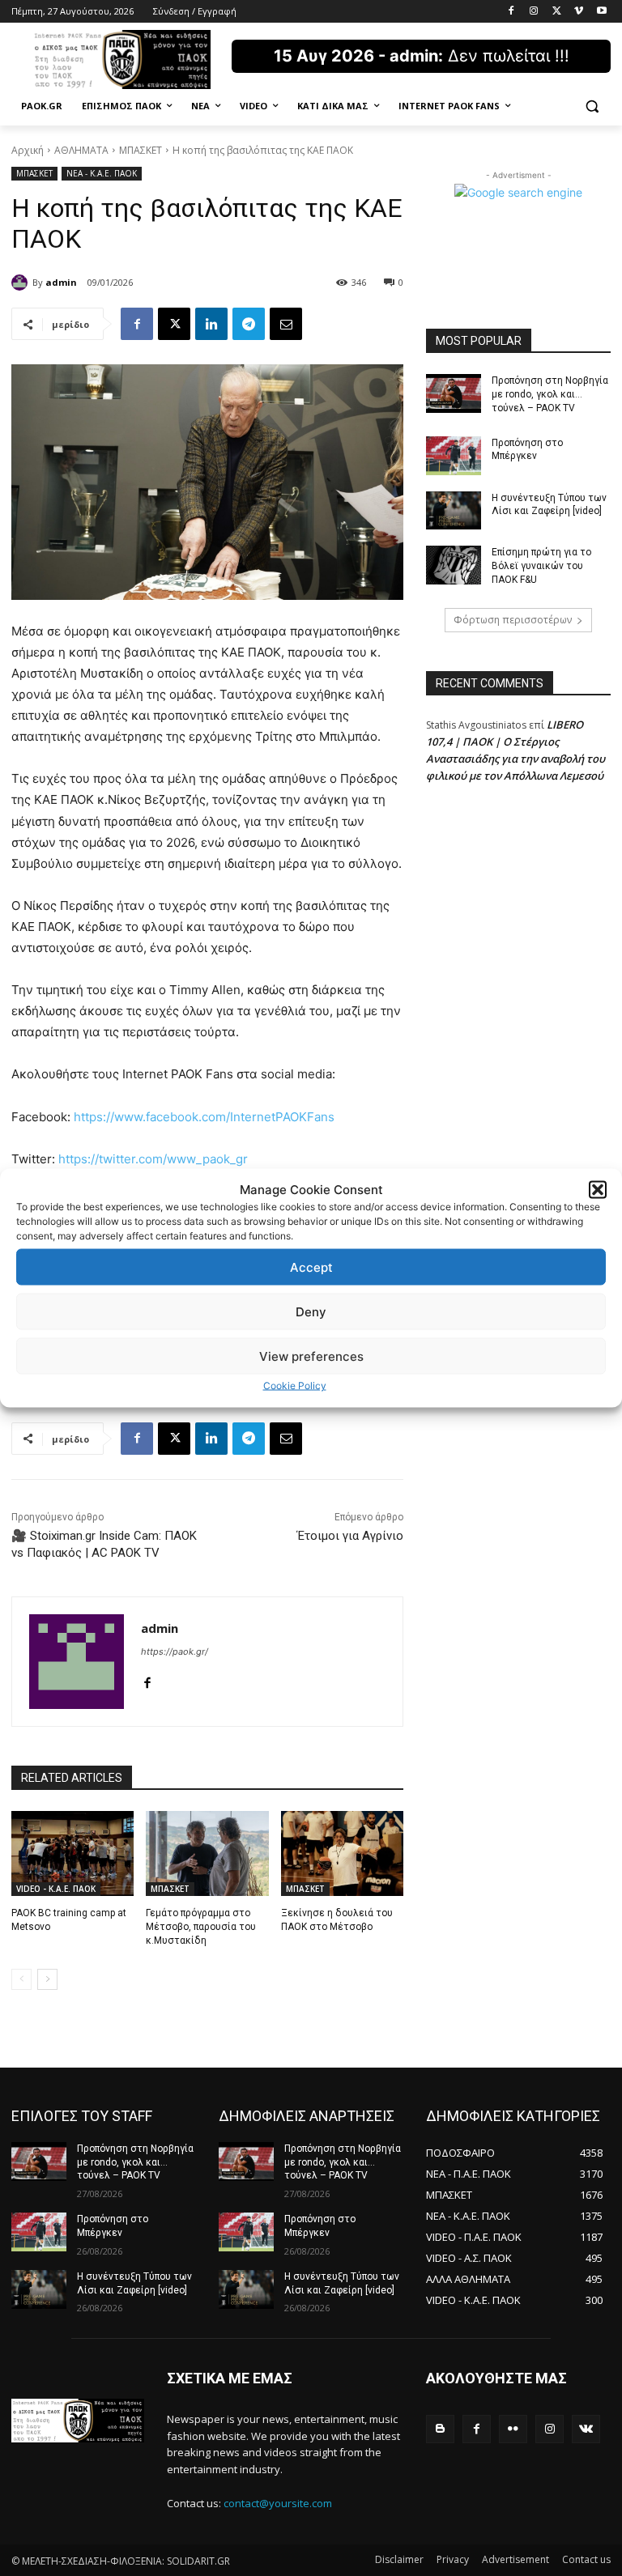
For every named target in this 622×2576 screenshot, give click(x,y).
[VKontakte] (586, 2429)
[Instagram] (534, 12)
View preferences (311, 1356)
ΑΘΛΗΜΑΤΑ (81, 150)
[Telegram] (249, 324)
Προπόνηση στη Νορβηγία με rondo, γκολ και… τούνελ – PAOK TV (550, 394)
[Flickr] (513, 2429)
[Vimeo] (579, 12)
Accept (311, 1267)
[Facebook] (511, 12)
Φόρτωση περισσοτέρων (513, 620)
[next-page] (47, 1979)
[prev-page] (21, 1979)
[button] (598, 1189)
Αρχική (28, 150)
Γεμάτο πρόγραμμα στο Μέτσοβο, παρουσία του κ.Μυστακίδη (201, 1927)
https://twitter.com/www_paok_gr (153, 1159)
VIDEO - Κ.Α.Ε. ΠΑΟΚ (56, 1889)
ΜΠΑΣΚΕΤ (141, 150)
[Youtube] (601, 12)
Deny (311, 1311)
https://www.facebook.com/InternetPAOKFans (204, 1117)
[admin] (22, 283)
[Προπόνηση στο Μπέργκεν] (454, 456)
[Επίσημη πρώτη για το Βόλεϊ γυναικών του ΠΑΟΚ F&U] (454, 565)
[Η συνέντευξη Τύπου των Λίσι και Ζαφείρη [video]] (454, 511)
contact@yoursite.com (278, 2503)
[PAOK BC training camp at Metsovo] (72, 1854)
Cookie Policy (295, 1386)
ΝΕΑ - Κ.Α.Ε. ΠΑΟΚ (102, 173)
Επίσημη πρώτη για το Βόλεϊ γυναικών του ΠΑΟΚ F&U (541, 566)
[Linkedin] (211, 324)
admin (61, 282)
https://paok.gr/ (175, 1651)
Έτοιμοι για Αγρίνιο (350, 1536)
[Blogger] (440, 2429)
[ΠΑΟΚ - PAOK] (121, 60)
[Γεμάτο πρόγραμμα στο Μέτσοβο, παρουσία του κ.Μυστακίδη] (207, 1854)
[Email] (286, 324)
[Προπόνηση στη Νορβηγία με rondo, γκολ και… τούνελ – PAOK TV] (454, 393)
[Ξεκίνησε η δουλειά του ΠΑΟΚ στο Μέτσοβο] (342, 1854)
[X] (557, 12)
